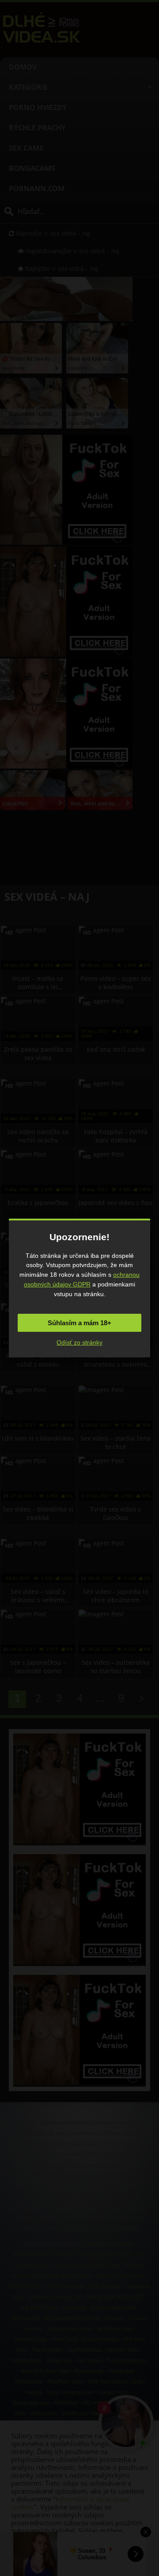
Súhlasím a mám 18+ (79, 1323)
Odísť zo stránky (79, 1342)
